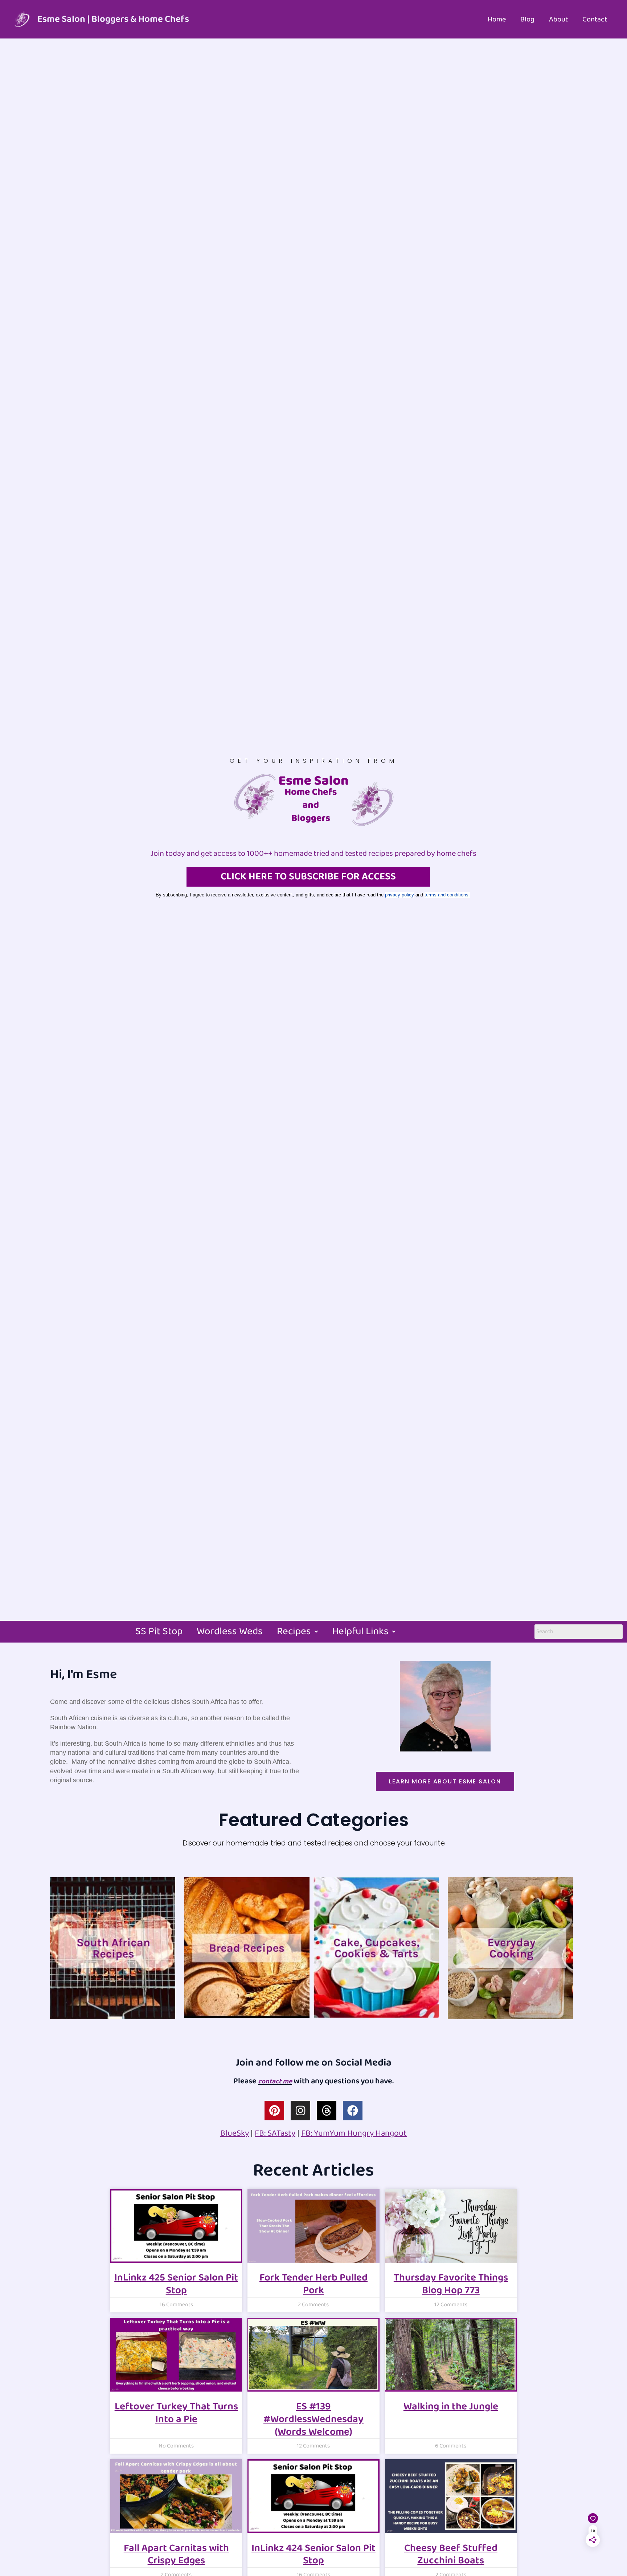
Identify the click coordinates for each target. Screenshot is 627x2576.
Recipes (294, 1632)
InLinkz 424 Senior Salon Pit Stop (313, 2555)
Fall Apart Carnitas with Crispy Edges (176, 2555)
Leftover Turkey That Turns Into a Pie (176, 2413)
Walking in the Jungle (451, 2407)
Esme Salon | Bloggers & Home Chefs (113, 19)
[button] (297, 1632)
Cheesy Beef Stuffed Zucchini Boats (451, 2555)
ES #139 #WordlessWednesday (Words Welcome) (313, 2419)
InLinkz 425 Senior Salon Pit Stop (176, 2284)
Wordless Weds (230, 1632)
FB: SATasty (275, 2133)
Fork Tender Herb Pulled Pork (313, 2284)
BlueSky (235, 2133)
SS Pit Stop (159, 1632)
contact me (275, 2081)
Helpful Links (360, 1632)
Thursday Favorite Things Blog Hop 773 (451, 2284)
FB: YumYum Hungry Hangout (354, 2133)
